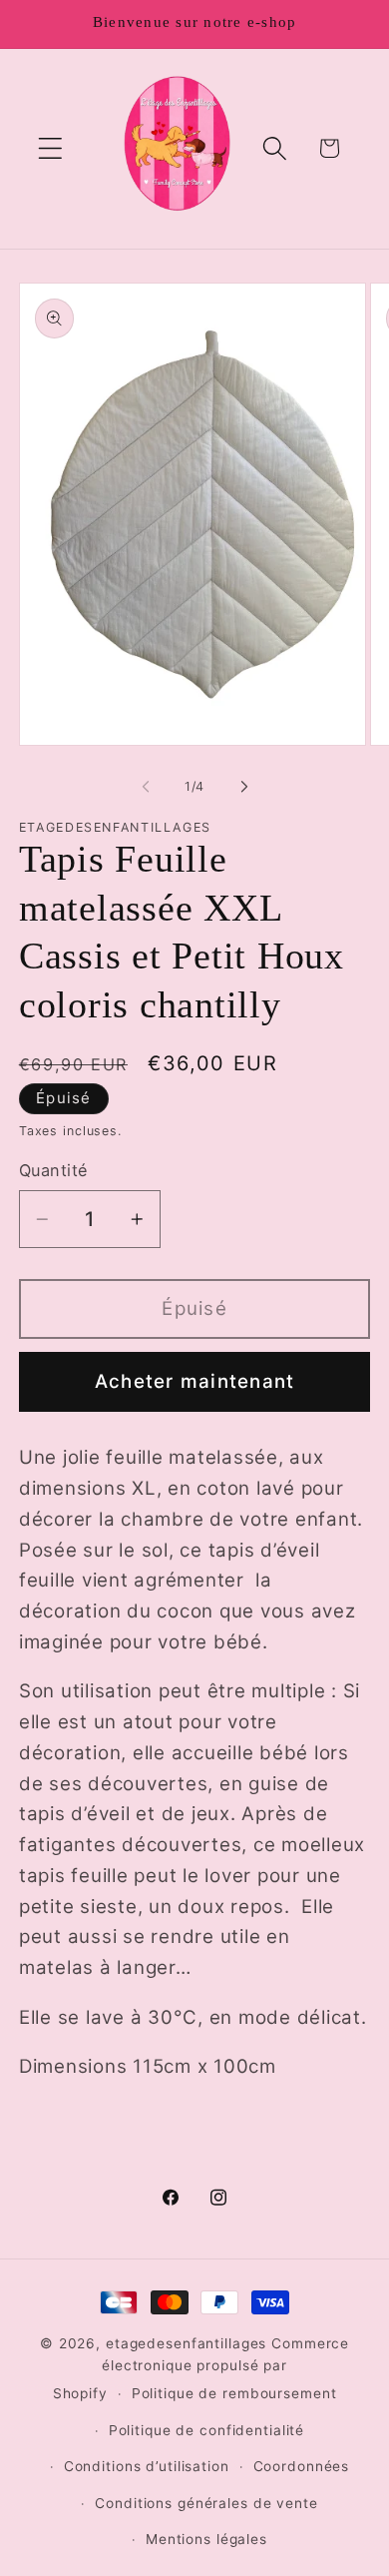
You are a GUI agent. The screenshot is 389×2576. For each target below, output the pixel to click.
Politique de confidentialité (207, 2430)
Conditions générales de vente (206, 2503)
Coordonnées (302, 2466)
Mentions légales (206, 2539)
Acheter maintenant (195, 1381)
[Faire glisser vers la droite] (244, 787)
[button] (50, 148)
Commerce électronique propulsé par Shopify (201, 2368)
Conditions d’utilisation (147, 2466)
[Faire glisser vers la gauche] (146, 787)
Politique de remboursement (234, 2393)
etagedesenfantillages (186, 2343)
